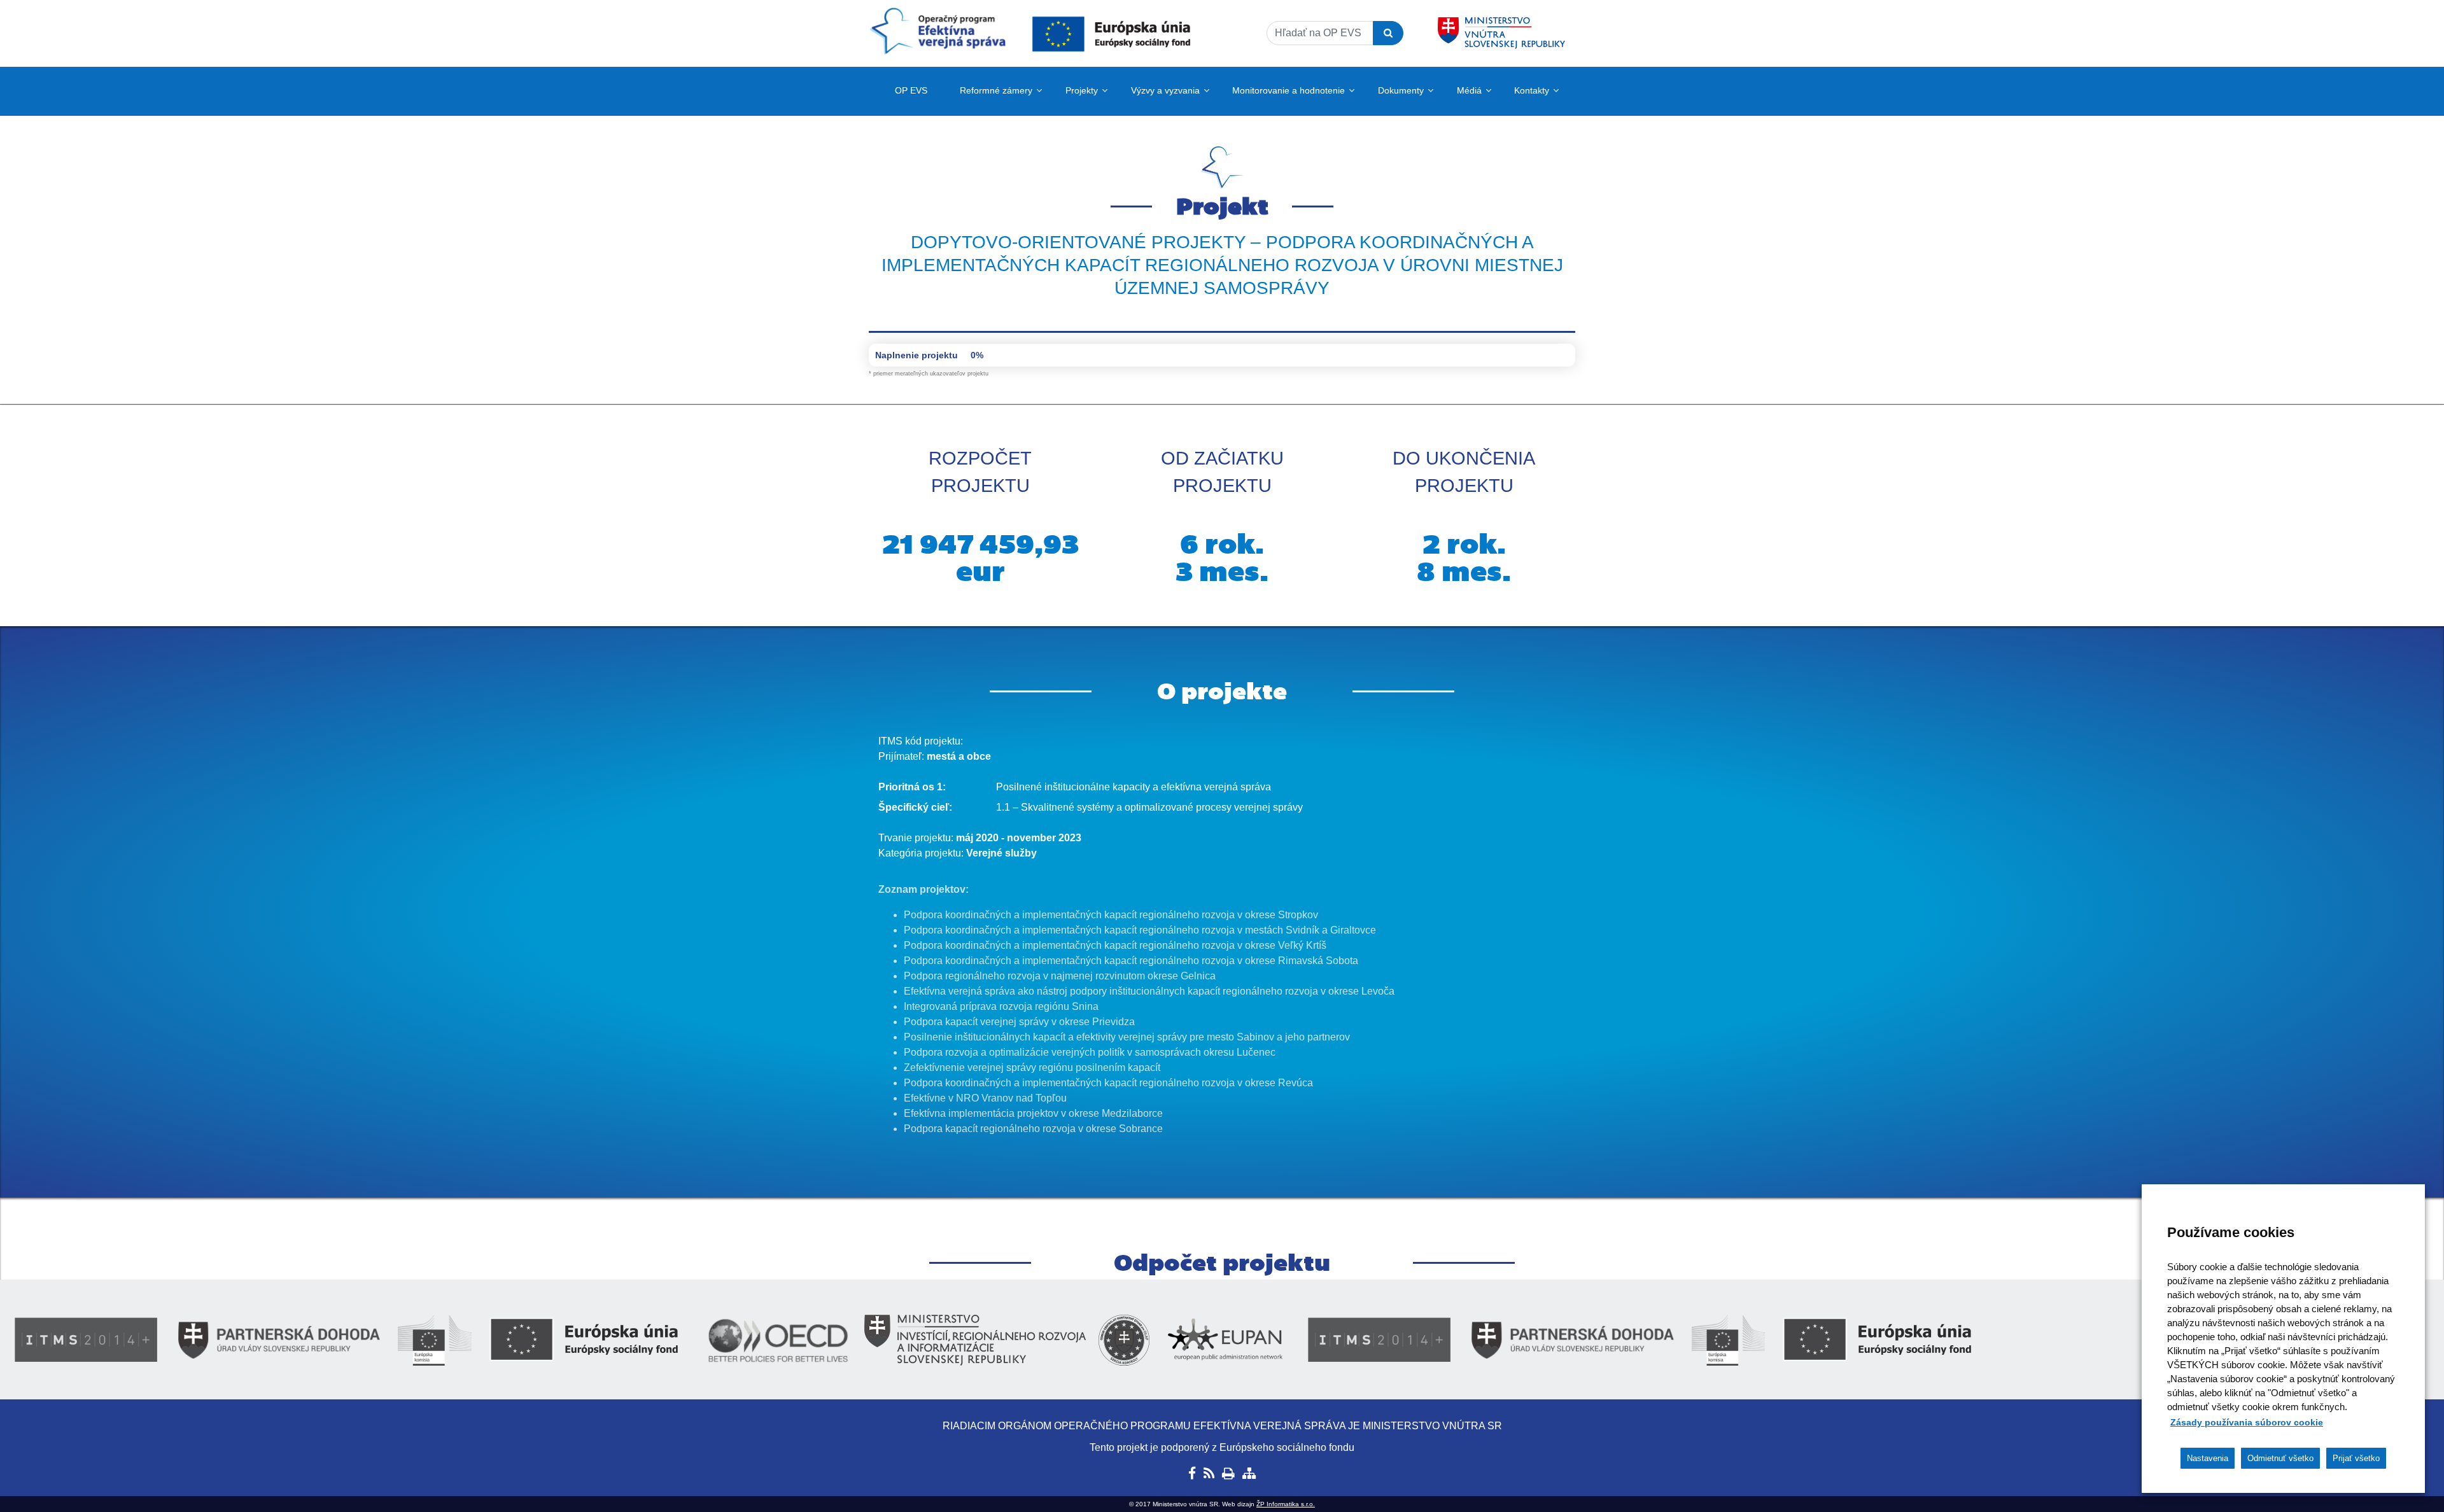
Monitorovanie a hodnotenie (1289, 90)
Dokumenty (1401, 90)
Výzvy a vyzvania (1165, 90)
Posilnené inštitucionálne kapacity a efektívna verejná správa (1134, 787)
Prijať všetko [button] (2356, 1458)
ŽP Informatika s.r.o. (1286, 1504)
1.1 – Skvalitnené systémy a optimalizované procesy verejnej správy (1149, 807)
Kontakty (1532, 90)
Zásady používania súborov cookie (2247, 1422)
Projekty (1082, 90)
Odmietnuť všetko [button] (2280, 1458)
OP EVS (911, 90)
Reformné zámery (996, 90)
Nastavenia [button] (2208, 1458)
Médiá (1469, 90)
